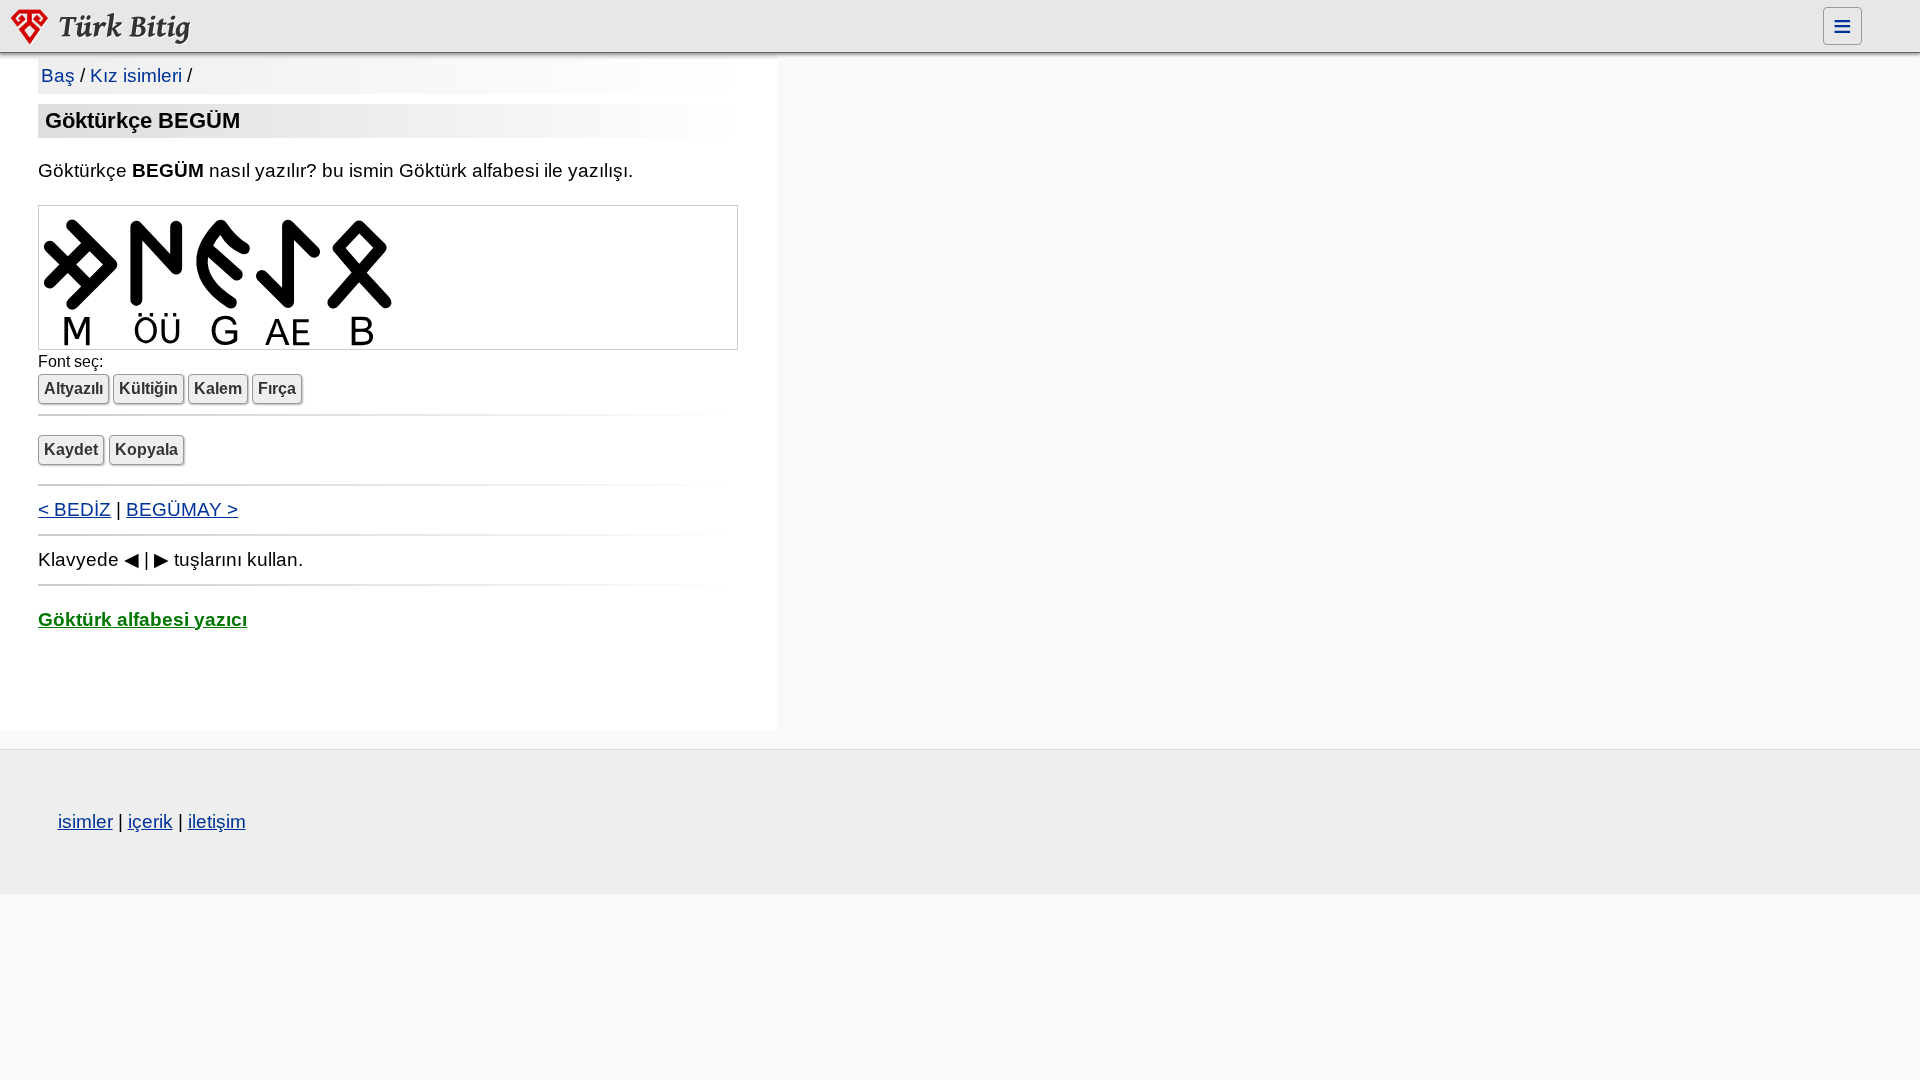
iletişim (217, 821)
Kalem (218, 388)
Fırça (277, 388)
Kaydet (71, 449)
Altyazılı (73, 388)
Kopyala (146, 449)
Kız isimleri (136, 75)
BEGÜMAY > (182, 509)
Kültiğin (148, 388)
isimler (85, 821)
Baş (58, 75)
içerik (150, 821)
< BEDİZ (74, 509)
